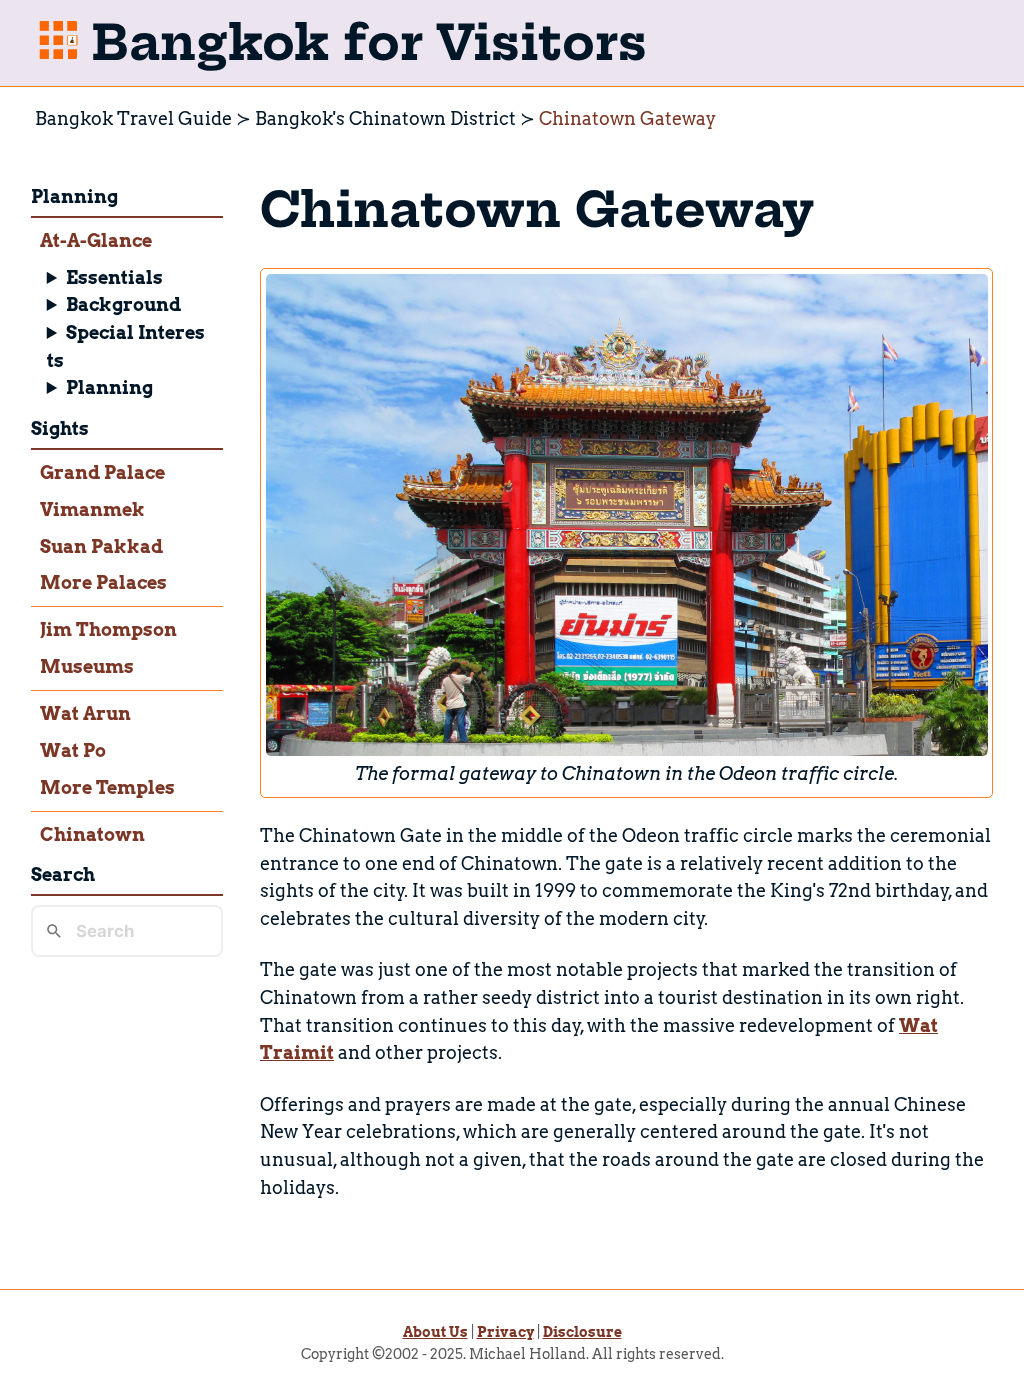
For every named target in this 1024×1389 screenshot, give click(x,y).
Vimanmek (92, 509)
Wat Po (73, 750)
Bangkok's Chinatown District (385, 118)
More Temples (107, 787)
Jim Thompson (108, 629)
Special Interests (126, 346)
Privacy (505, 1332)
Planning (109, 387)
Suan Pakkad (101, 546)
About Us (435, 1332)
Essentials (114, 277)
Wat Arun (85, 713)
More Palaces (103, 582)
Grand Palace (102, 472)
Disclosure (582, 1332)
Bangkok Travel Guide (133, 118)
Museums (87, 666)
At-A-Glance (96, 240)
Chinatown (92, 834)
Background (123, 304)
